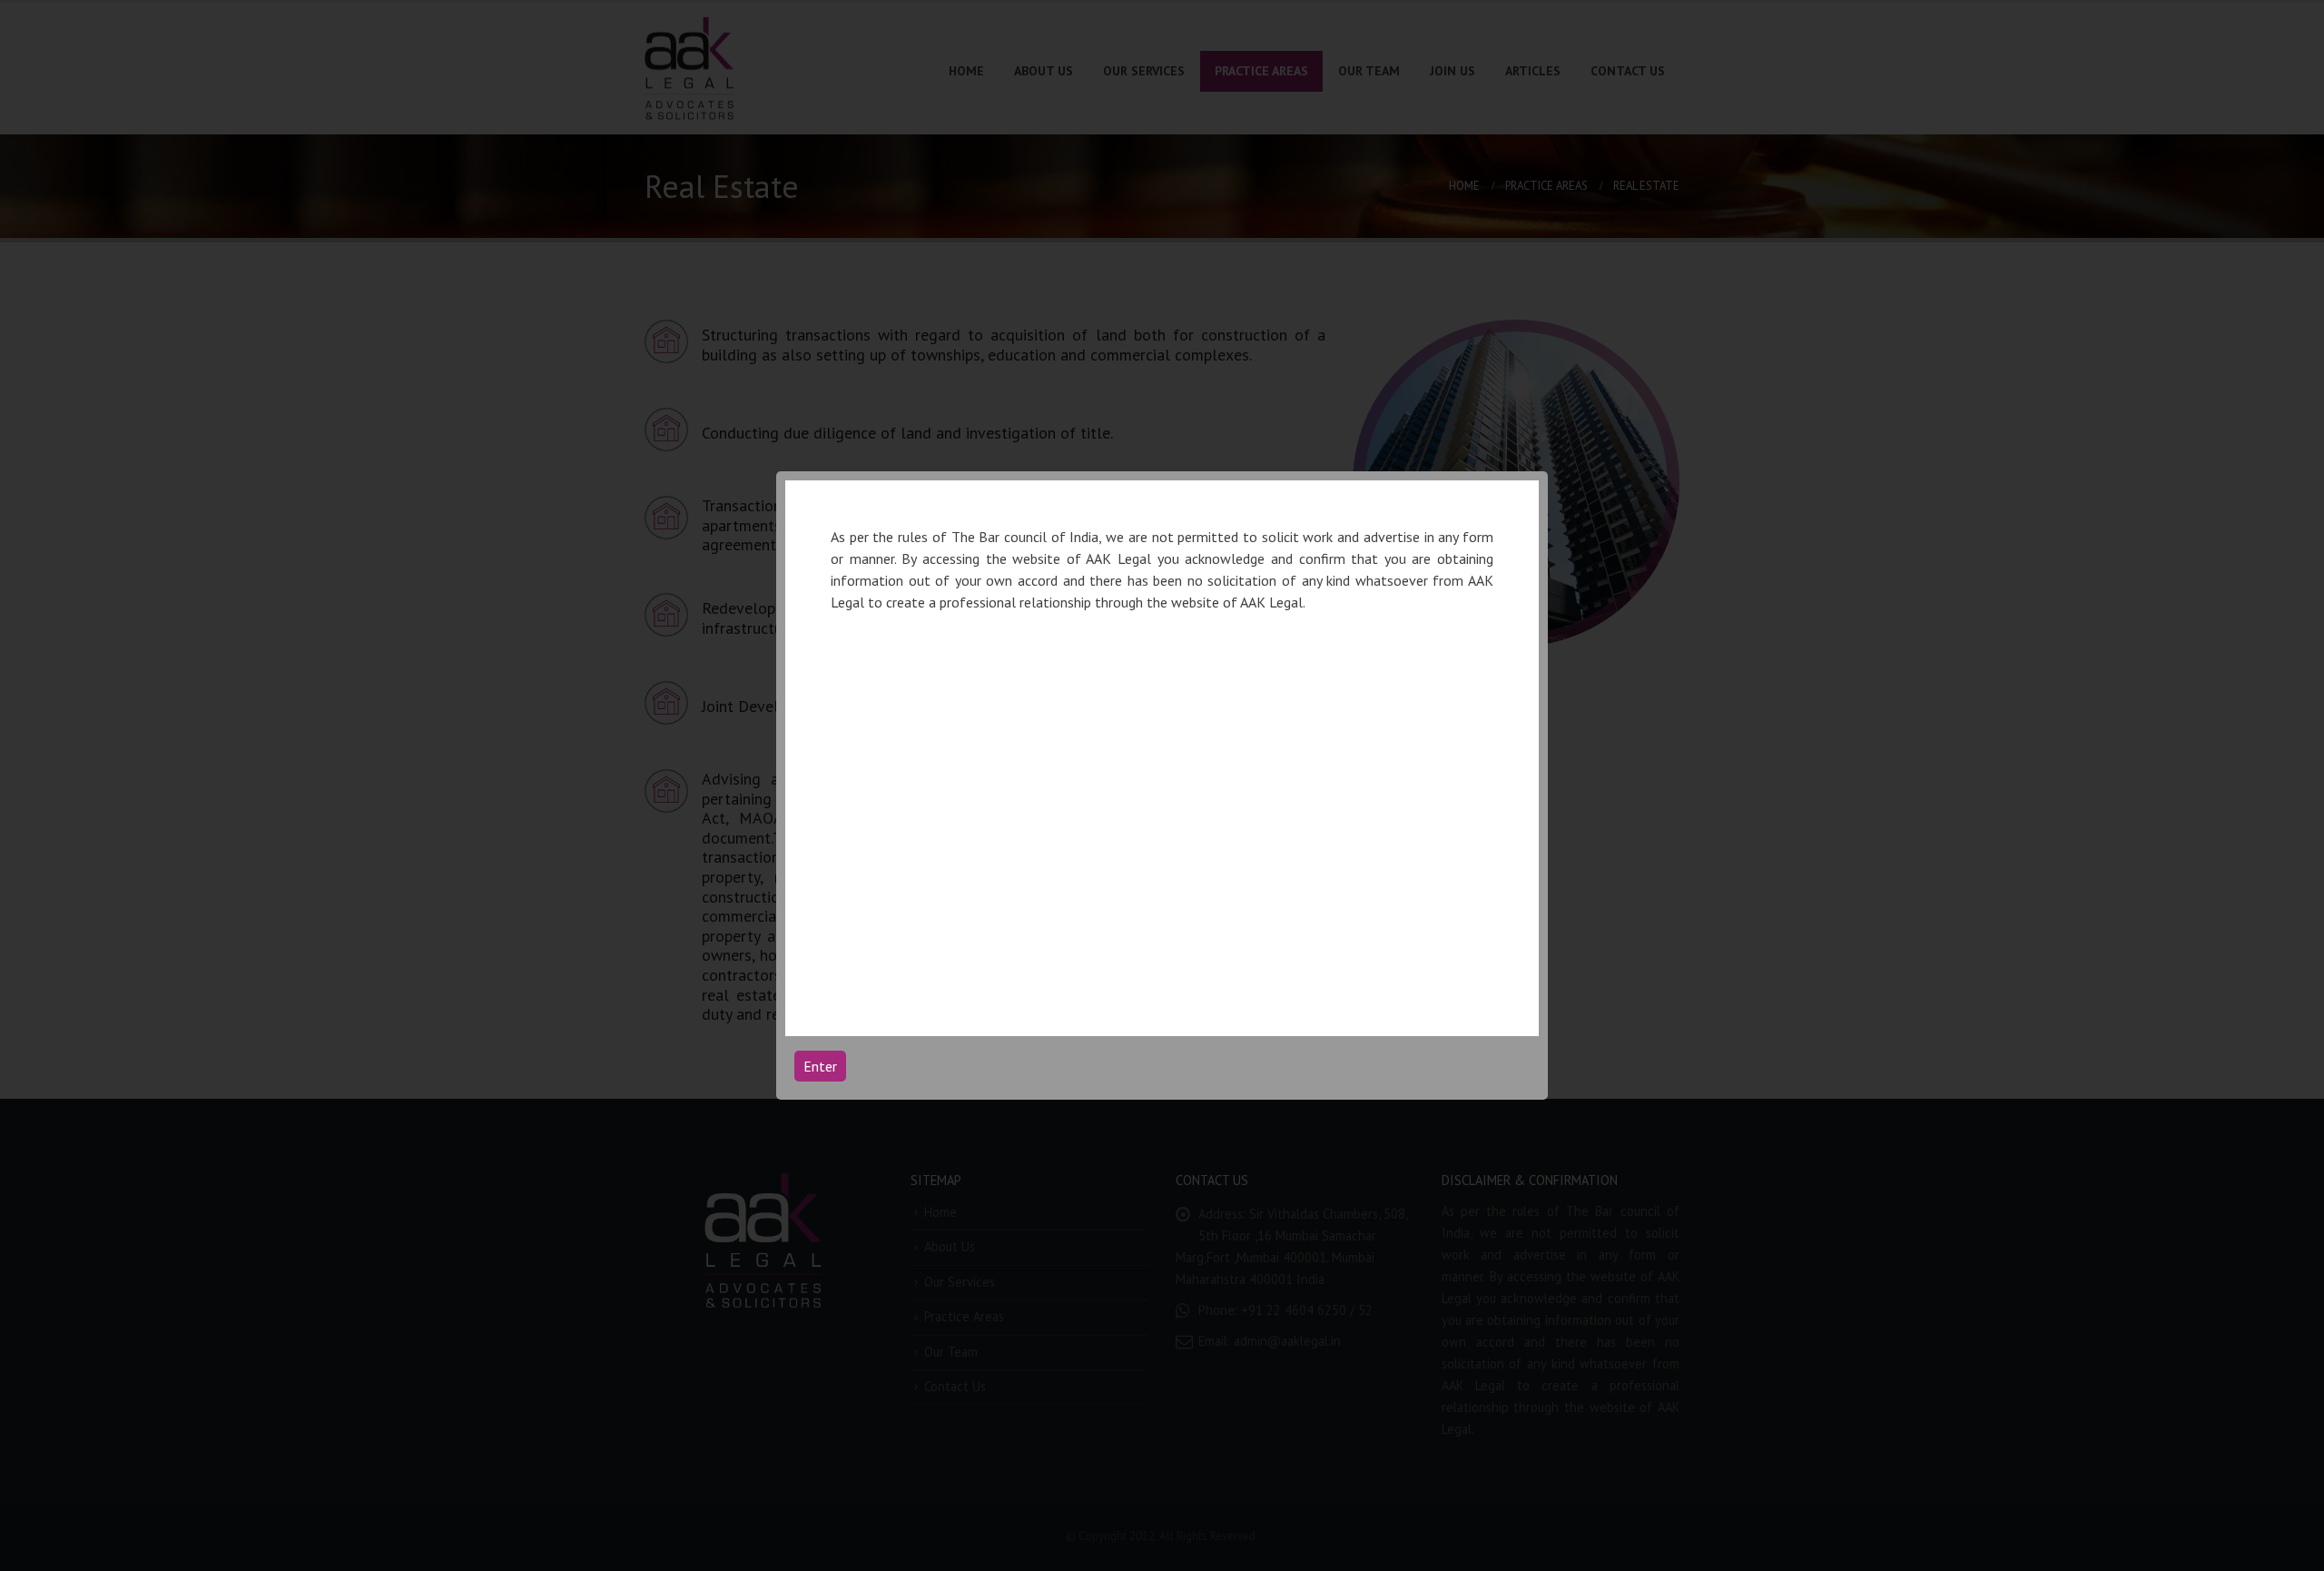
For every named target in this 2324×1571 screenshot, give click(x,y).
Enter (820, 1066)
